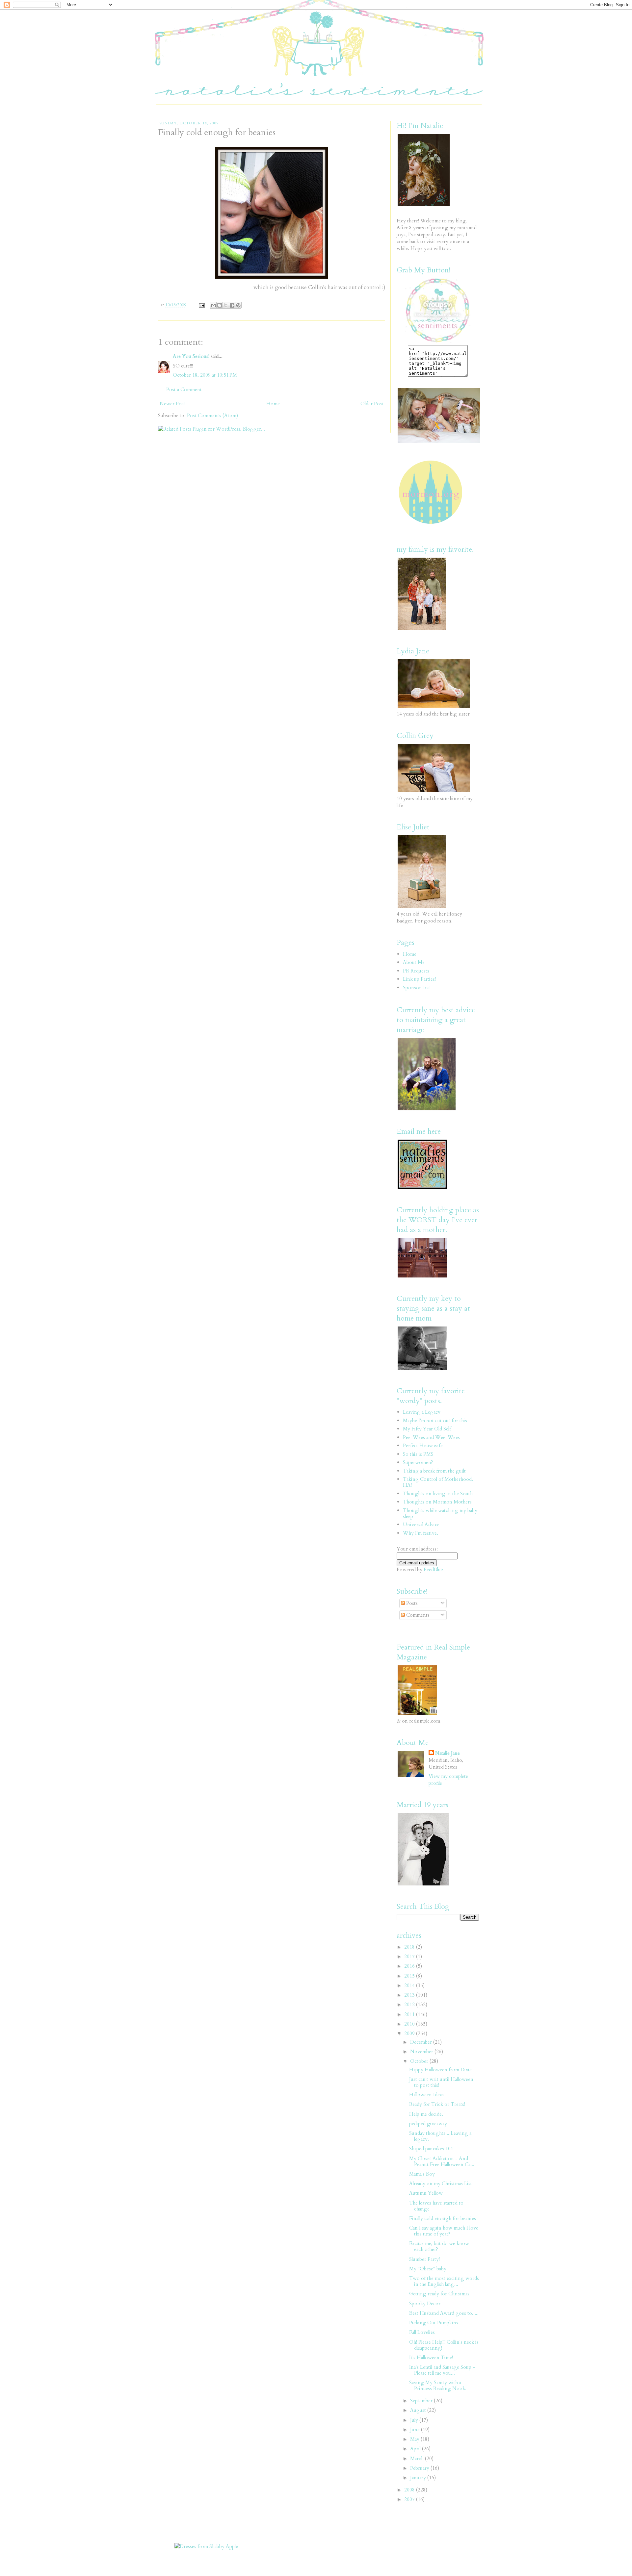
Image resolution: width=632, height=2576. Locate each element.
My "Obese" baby (428, 2269)
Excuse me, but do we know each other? (439, 2246)
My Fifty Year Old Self (427, 1429)
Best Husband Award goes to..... (444, 2313)
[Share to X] (226, 305)
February (420, 2468)
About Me (414, 962)
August (419, 2410)
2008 (410, 2490)
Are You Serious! (191, 356)
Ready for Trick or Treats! (437, 2104)
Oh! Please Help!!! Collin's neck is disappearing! (444, 2345)
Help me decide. (426, 2114)
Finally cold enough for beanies (443, 2218)
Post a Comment (184, 390)
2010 (410, 2024)
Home (273, 404)
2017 (410, 1957)
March (418, 2459)
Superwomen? (418, 1462)
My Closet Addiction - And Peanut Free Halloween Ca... (442, 2161)
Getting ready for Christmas (439, 2294)
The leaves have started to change (436, 2206)
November (422, 2052)
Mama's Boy (422, 2174)
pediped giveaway (428, 2124)
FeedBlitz (434, 1570)
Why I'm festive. (421, 1533)
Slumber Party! (424, 2259)
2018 (410, 1947)
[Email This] (213, 305)
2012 (410, 2005)
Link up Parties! (419, 979)
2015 (410, 1976)
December (422, 2042)
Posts (411, 1603)
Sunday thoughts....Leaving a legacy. (440, 2136)
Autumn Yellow (426, 2193)
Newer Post (172, 404)
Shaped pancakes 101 (431, 2149)
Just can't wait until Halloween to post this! (441, 2082)
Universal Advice (421, 1525)
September (422, 2401)
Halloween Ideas (426, 2095)
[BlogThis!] (220, 305)
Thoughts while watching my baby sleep (440, 1513)
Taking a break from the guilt (434, 1471)
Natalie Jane (448, 1753)
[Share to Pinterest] (238, 305)
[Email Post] (201, 305)
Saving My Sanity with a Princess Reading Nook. (438, 2386)
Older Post (372, 404)
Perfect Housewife (423, 1446)
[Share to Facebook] (232, 305)
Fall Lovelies (422, 2332)
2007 (410, 2499)
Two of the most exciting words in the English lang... (444, 2281)
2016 (410, 1966)
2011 (410, 2014)
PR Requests (416, 971)
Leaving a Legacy (422, 1412)
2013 (410, 1995)
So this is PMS (418, 1454)
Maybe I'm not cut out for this (435, 1421)
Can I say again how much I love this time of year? (444, 2231)
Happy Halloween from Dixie (440, 2070)
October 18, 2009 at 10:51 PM (205, 375)
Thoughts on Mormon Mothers (437, 1502)
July (415, 2420)
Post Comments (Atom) (212, 416)
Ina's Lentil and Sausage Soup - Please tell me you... (442, 2370)
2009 (410, 2033)
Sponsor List (417, 988)
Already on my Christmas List (441, 2184)
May (415, 2439)
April (416, 2449)
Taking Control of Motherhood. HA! (438, 1482)
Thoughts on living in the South (438, 1494)
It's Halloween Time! (431, 2358)
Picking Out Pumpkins (434, 2323)
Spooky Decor (425, 2304)
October (420, 2061)
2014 (410, 1985)
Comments (417, 1615)
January (419, 2478)
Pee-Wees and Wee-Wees (431, 1437)
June (416, 2430)
